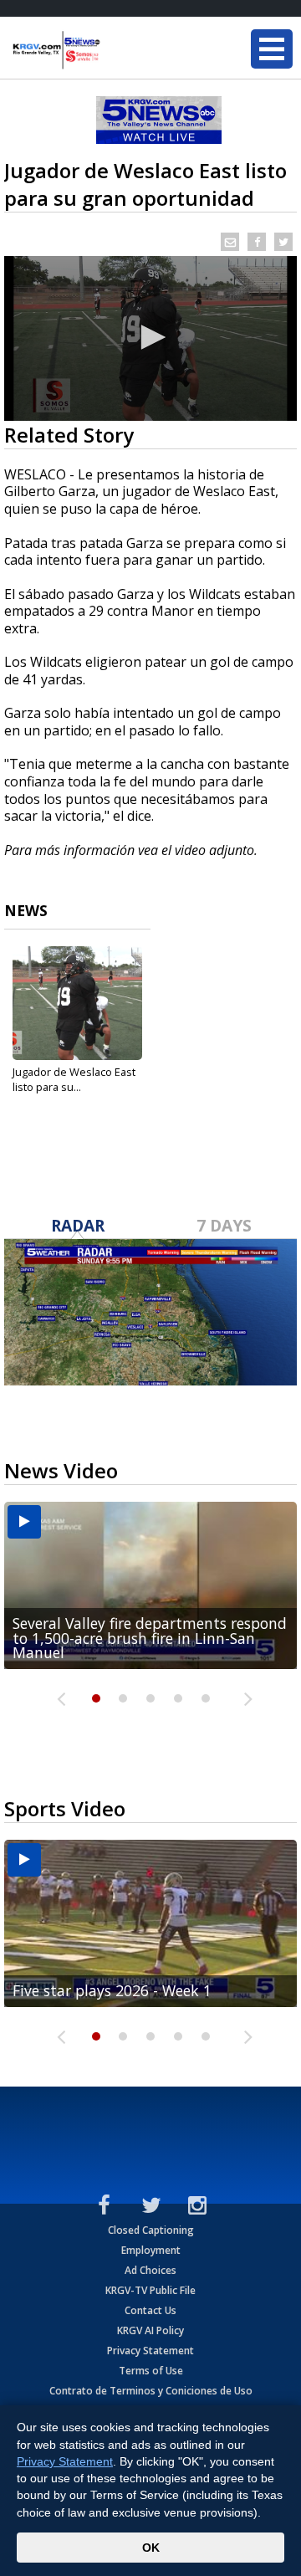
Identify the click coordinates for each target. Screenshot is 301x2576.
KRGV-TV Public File (150, 2290)
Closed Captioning (151, 2230)
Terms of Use (151, 2371)
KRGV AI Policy (150, 2330)
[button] (150, 337)
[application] (150, 338)
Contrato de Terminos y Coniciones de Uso (151, 2391)
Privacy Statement (150, 2351)
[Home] (113, 50)
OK (151, 2548)
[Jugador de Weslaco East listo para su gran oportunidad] (77, 1003)
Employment (151, 2250)
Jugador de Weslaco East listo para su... (74, 1079)
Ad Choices (150, 2270)
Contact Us (150, 2310)
